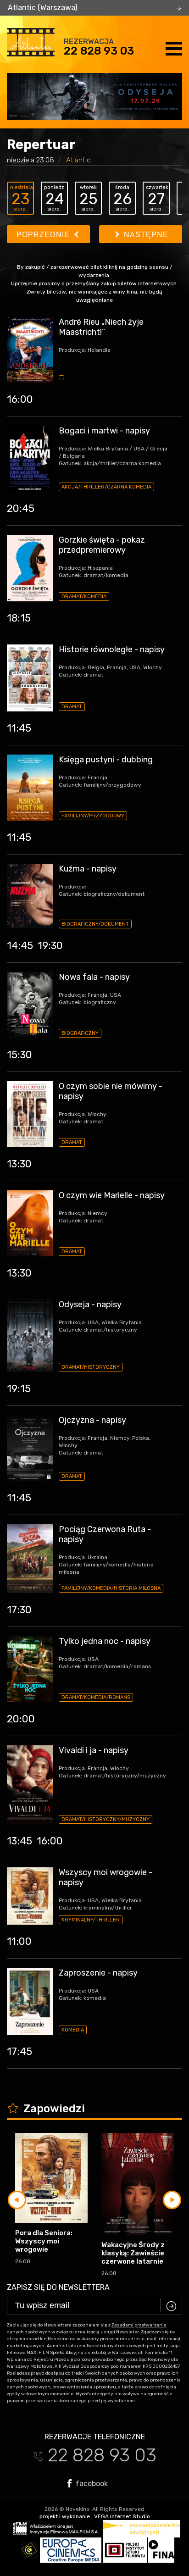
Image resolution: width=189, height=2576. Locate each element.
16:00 (20, 399)
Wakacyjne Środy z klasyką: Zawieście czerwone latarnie (133, 2253)
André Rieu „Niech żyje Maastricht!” (101, 327)
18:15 (19, 618)
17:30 (19, 1610)
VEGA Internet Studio (122, 2516)
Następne (145, 235)
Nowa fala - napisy (94, 977)
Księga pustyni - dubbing (106, 760)
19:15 (19, 1389)
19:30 (50, 946)
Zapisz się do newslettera (58, 2287)
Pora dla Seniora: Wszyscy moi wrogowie (44, 2241)
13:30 (19, 1164)
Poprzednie (44, 235)
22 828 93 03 (99, 51)
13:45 (19, 1841)
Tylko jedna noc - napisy (105, 1641)
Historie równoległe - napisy (112, 650)
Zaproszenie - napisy (98, 1973)
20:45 (21, 508)
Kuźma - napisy (88, 869)
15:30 (19, 1055)
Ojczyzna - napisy (92, 1420)
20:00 (21, 1719)
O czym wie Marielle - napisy (112, 1195)
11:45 (19, 728)
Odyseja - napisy (90, 1305)
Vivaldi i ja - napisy (94, 1750)
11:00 (19, 1941)
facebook (91, 2483)
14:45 (20, 946)
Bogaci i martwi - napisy (104, 431)
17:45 (19, 2051)
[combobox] (94, 8)
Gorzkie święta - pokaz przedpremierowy (102, 545)
